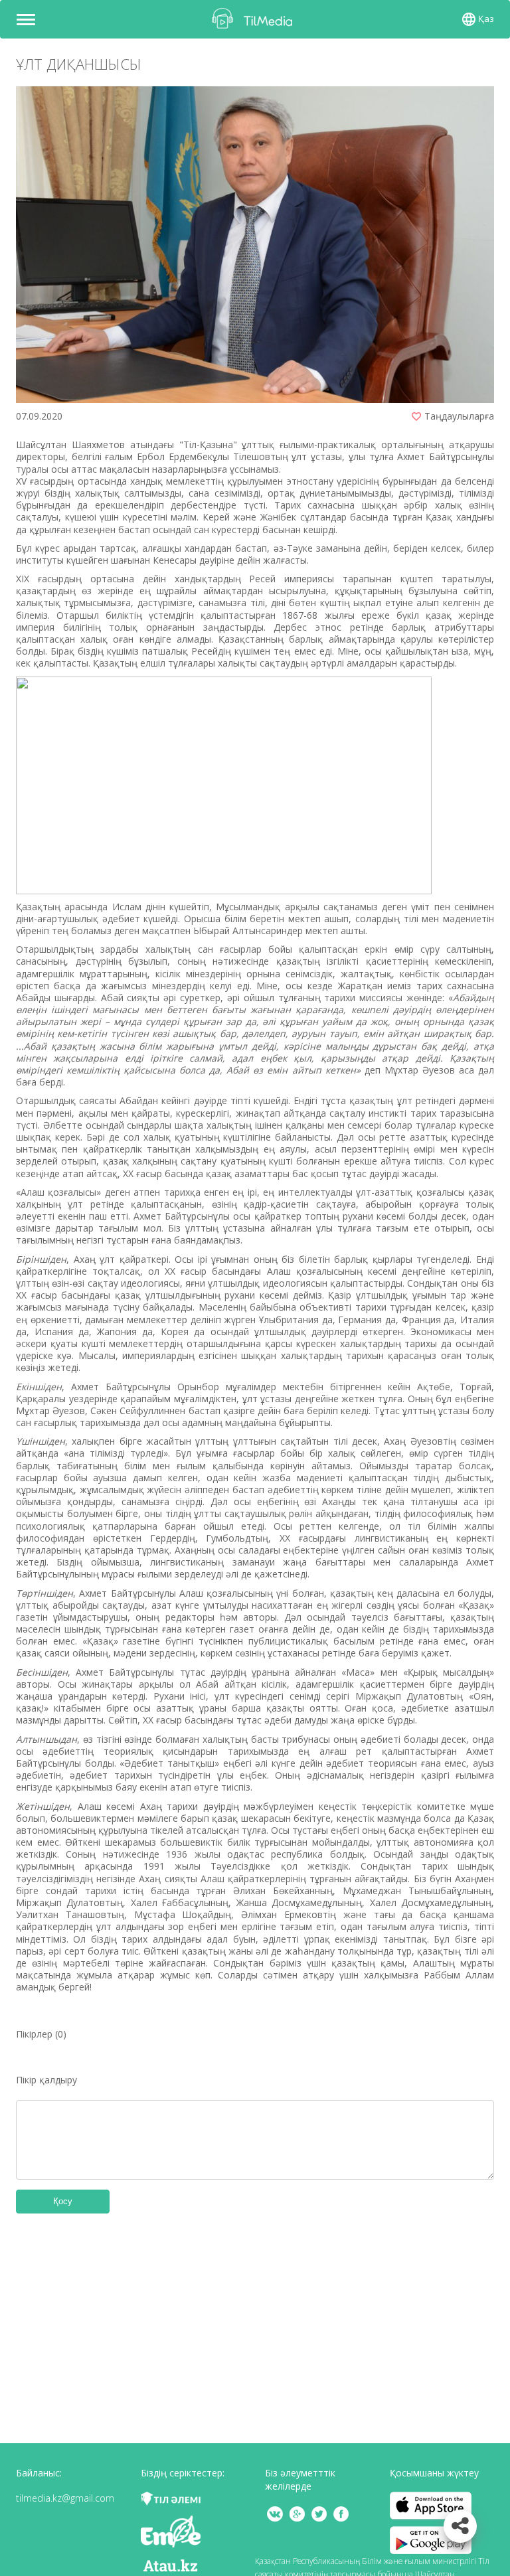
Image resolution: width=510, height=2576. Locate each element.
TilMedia (255, 18)
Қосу (63, 2201)
